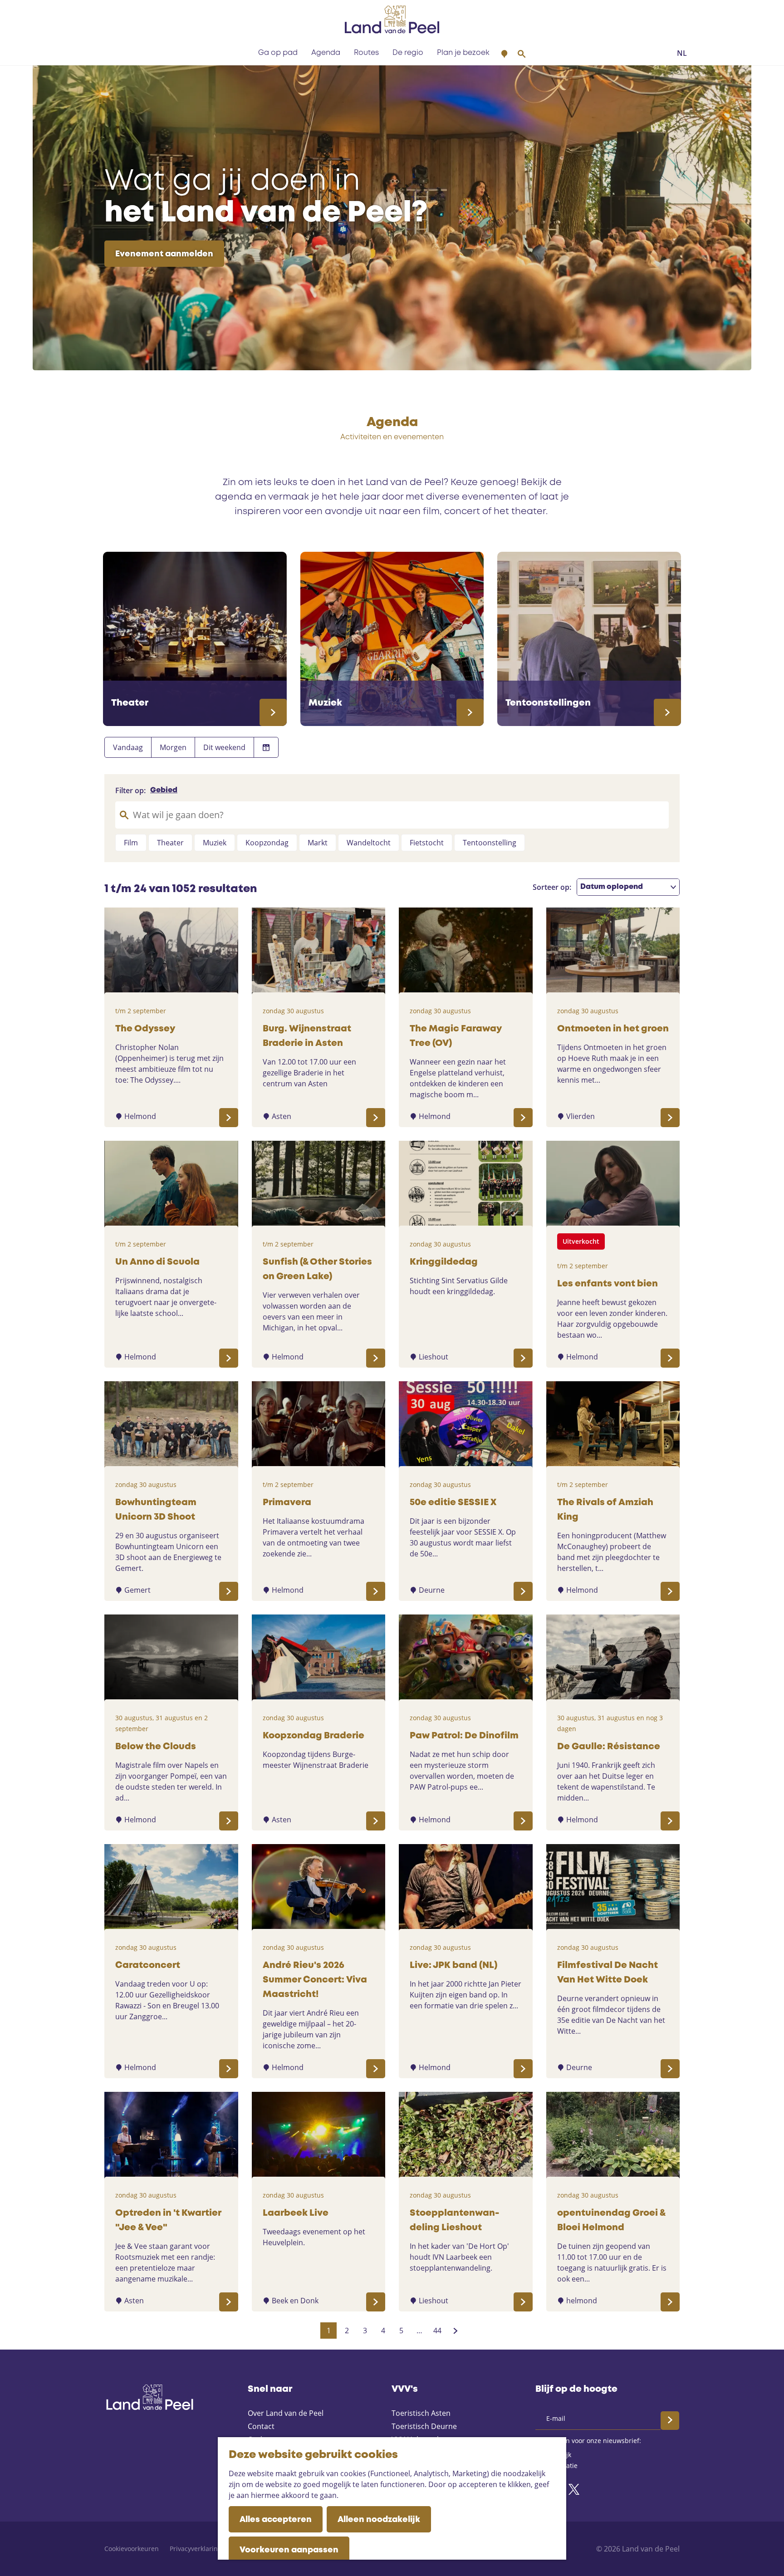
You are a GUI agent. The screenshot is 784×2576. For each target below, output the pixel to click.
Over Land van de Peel (286, 2413)
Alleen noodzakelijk (379, 2520)
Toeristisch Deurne (424, 2426)
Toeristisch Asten (421, 2413)
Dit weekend (224, 747)
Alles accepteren (276, 2520)
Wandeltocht (369, 843)
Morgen (173, 747)
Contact (261, 2426)
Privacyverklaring (196, 2549)
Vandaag (128, 747)
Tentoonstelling (490, 843)
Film (131, 843)
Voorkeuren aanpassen (289, 2550)
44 (438, 2332)
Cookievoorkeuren (132, 2549)
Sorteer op (552, 887)
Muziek (215, 843)
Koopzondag (267, 843)
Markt (318, 843)
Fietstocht (427, 843)
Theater (170, 843)
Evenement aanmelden (164, 254)
